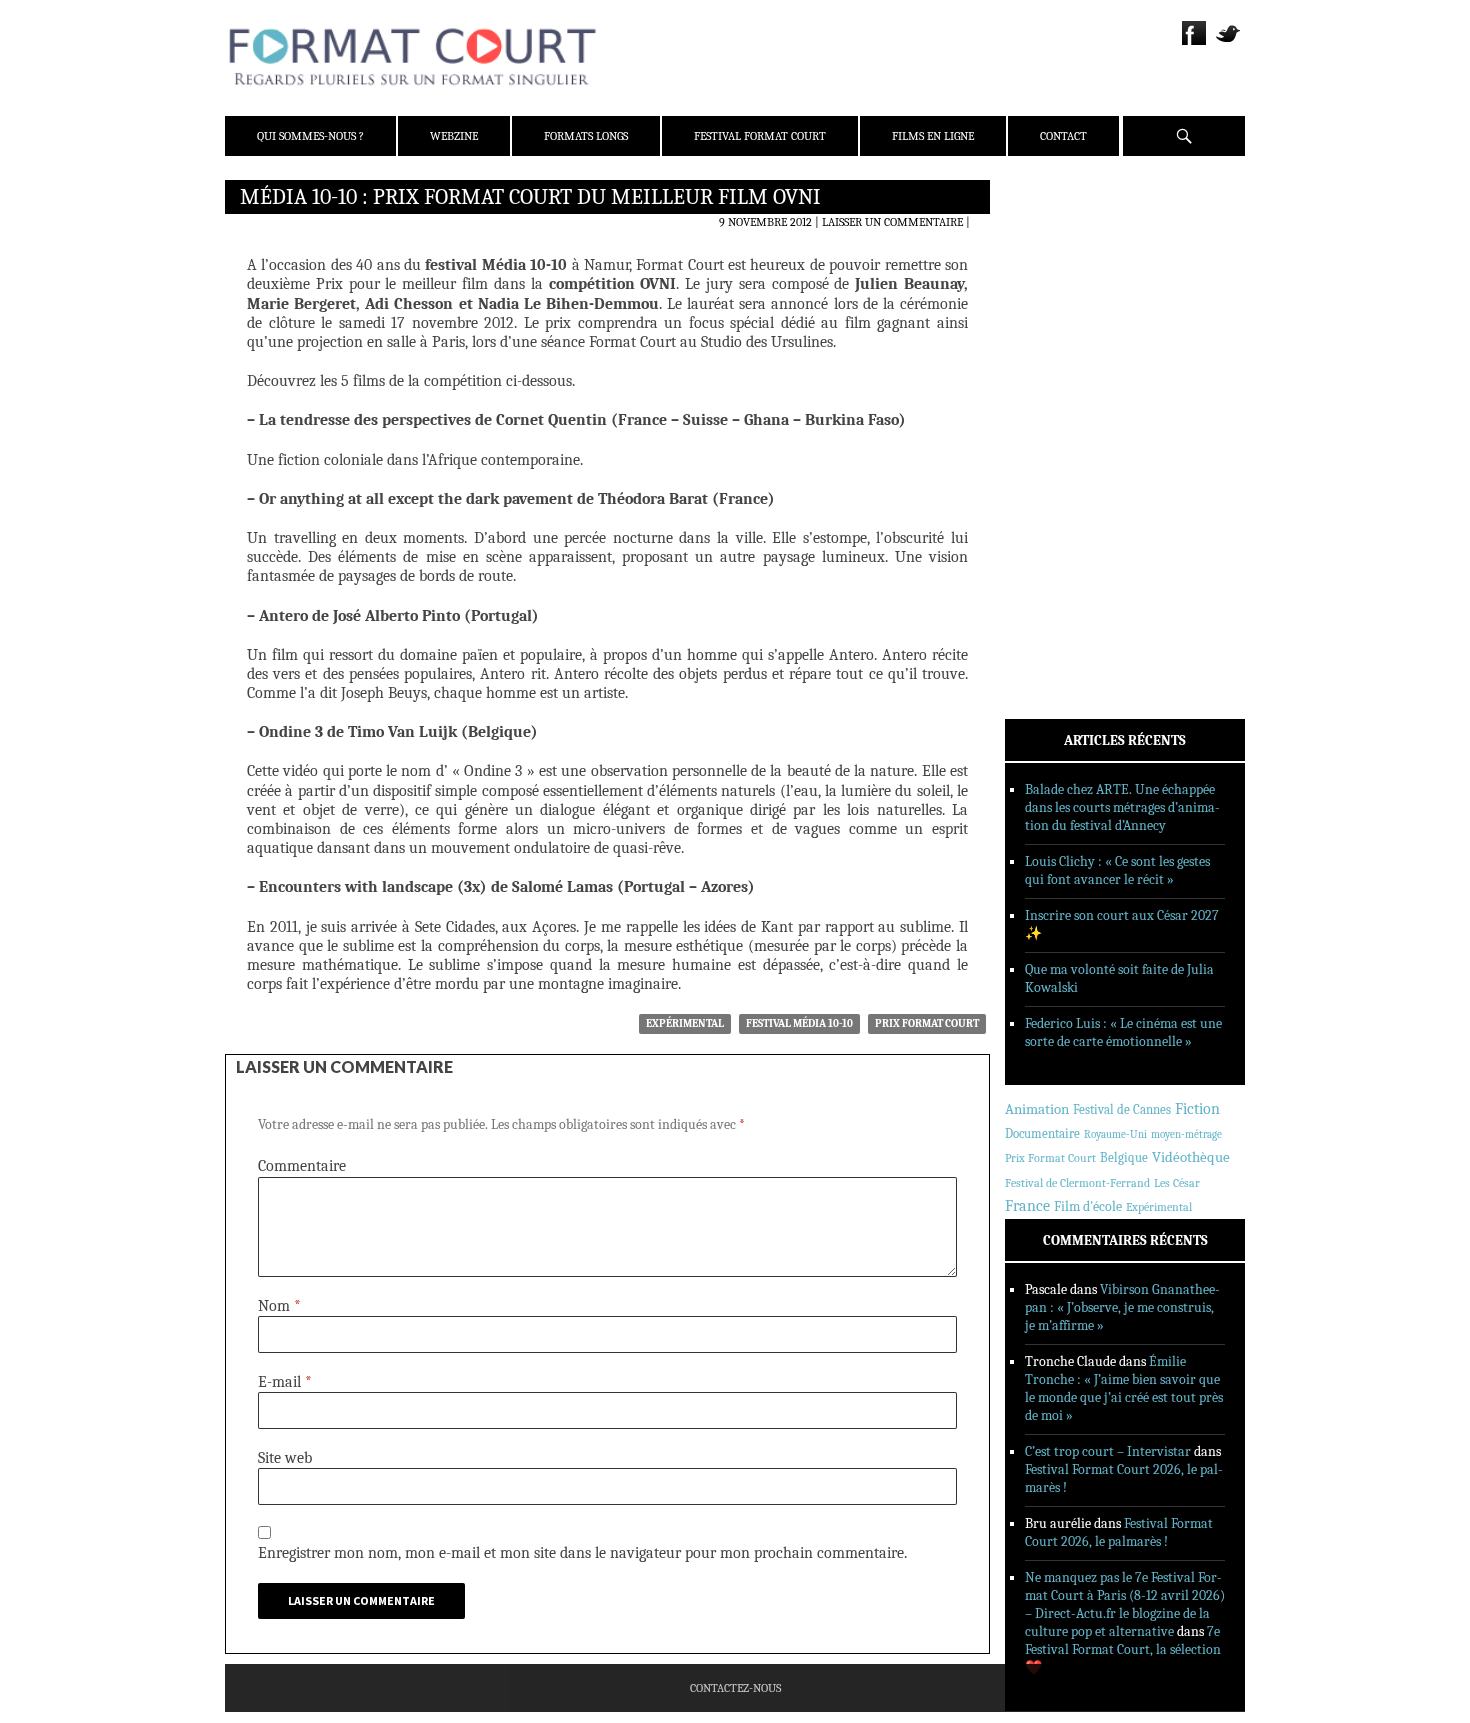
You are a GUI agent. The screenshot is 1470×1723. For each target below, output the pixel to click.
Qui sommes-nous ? (310, 136)
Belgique (1124, 1157)
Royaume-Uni (1115, 1134)
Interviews (1065, 461)
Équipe (1051, 269)
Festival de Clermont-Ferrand (1077, 1183)
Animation (1037, 1109)
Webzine (454, 136)
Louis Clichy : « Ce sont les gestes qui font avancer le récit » (1117, 870)
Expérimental (685, 1023)
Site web (285, 1458)
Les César (1177, 1183)
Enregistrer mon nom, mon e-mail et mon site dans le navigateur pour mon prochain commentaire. (582, 1553)
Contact (1063, 136)
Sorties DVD (1066, 513)
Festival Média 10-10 (799, 1023)
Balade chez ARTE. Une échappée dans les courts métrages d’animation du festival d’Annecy (1122, 807)
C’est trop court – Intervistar (1108, 1451)
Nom (279, 1306)
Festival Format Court (760, 136)
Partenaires (1067, 321)
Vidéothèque (1191, 1157)
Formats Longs (586, 136)
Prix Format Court (927, 1023)
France (1027, 1206)
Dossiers (1056, 435)
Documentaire (1042, 1133)
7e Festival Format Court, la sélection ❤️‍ (1123, 1649)
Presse (1050, 295)
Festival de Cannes (1122, 1109)
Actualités (1064, 383)
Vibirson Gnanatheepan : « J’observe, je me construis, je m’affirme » (1122, 1307)
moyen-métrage (1186, 1134)
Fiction (1197, 1109)
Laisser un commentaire (892, 222)
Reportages (1064, 487)
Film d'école (1088, 1206)
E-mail (285, 1382)
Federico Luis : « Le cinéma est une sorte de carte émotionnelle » (1123, 1032)
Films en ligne (933, 136)
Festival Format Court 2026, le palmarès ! (1119, 1532)
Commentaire (302, 1166)
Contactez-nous (735, 1688)
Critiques (1060, 409)
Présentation (1071, 243)
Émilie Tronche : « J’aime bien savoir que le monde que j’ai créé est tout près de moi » (1124, 1388)
